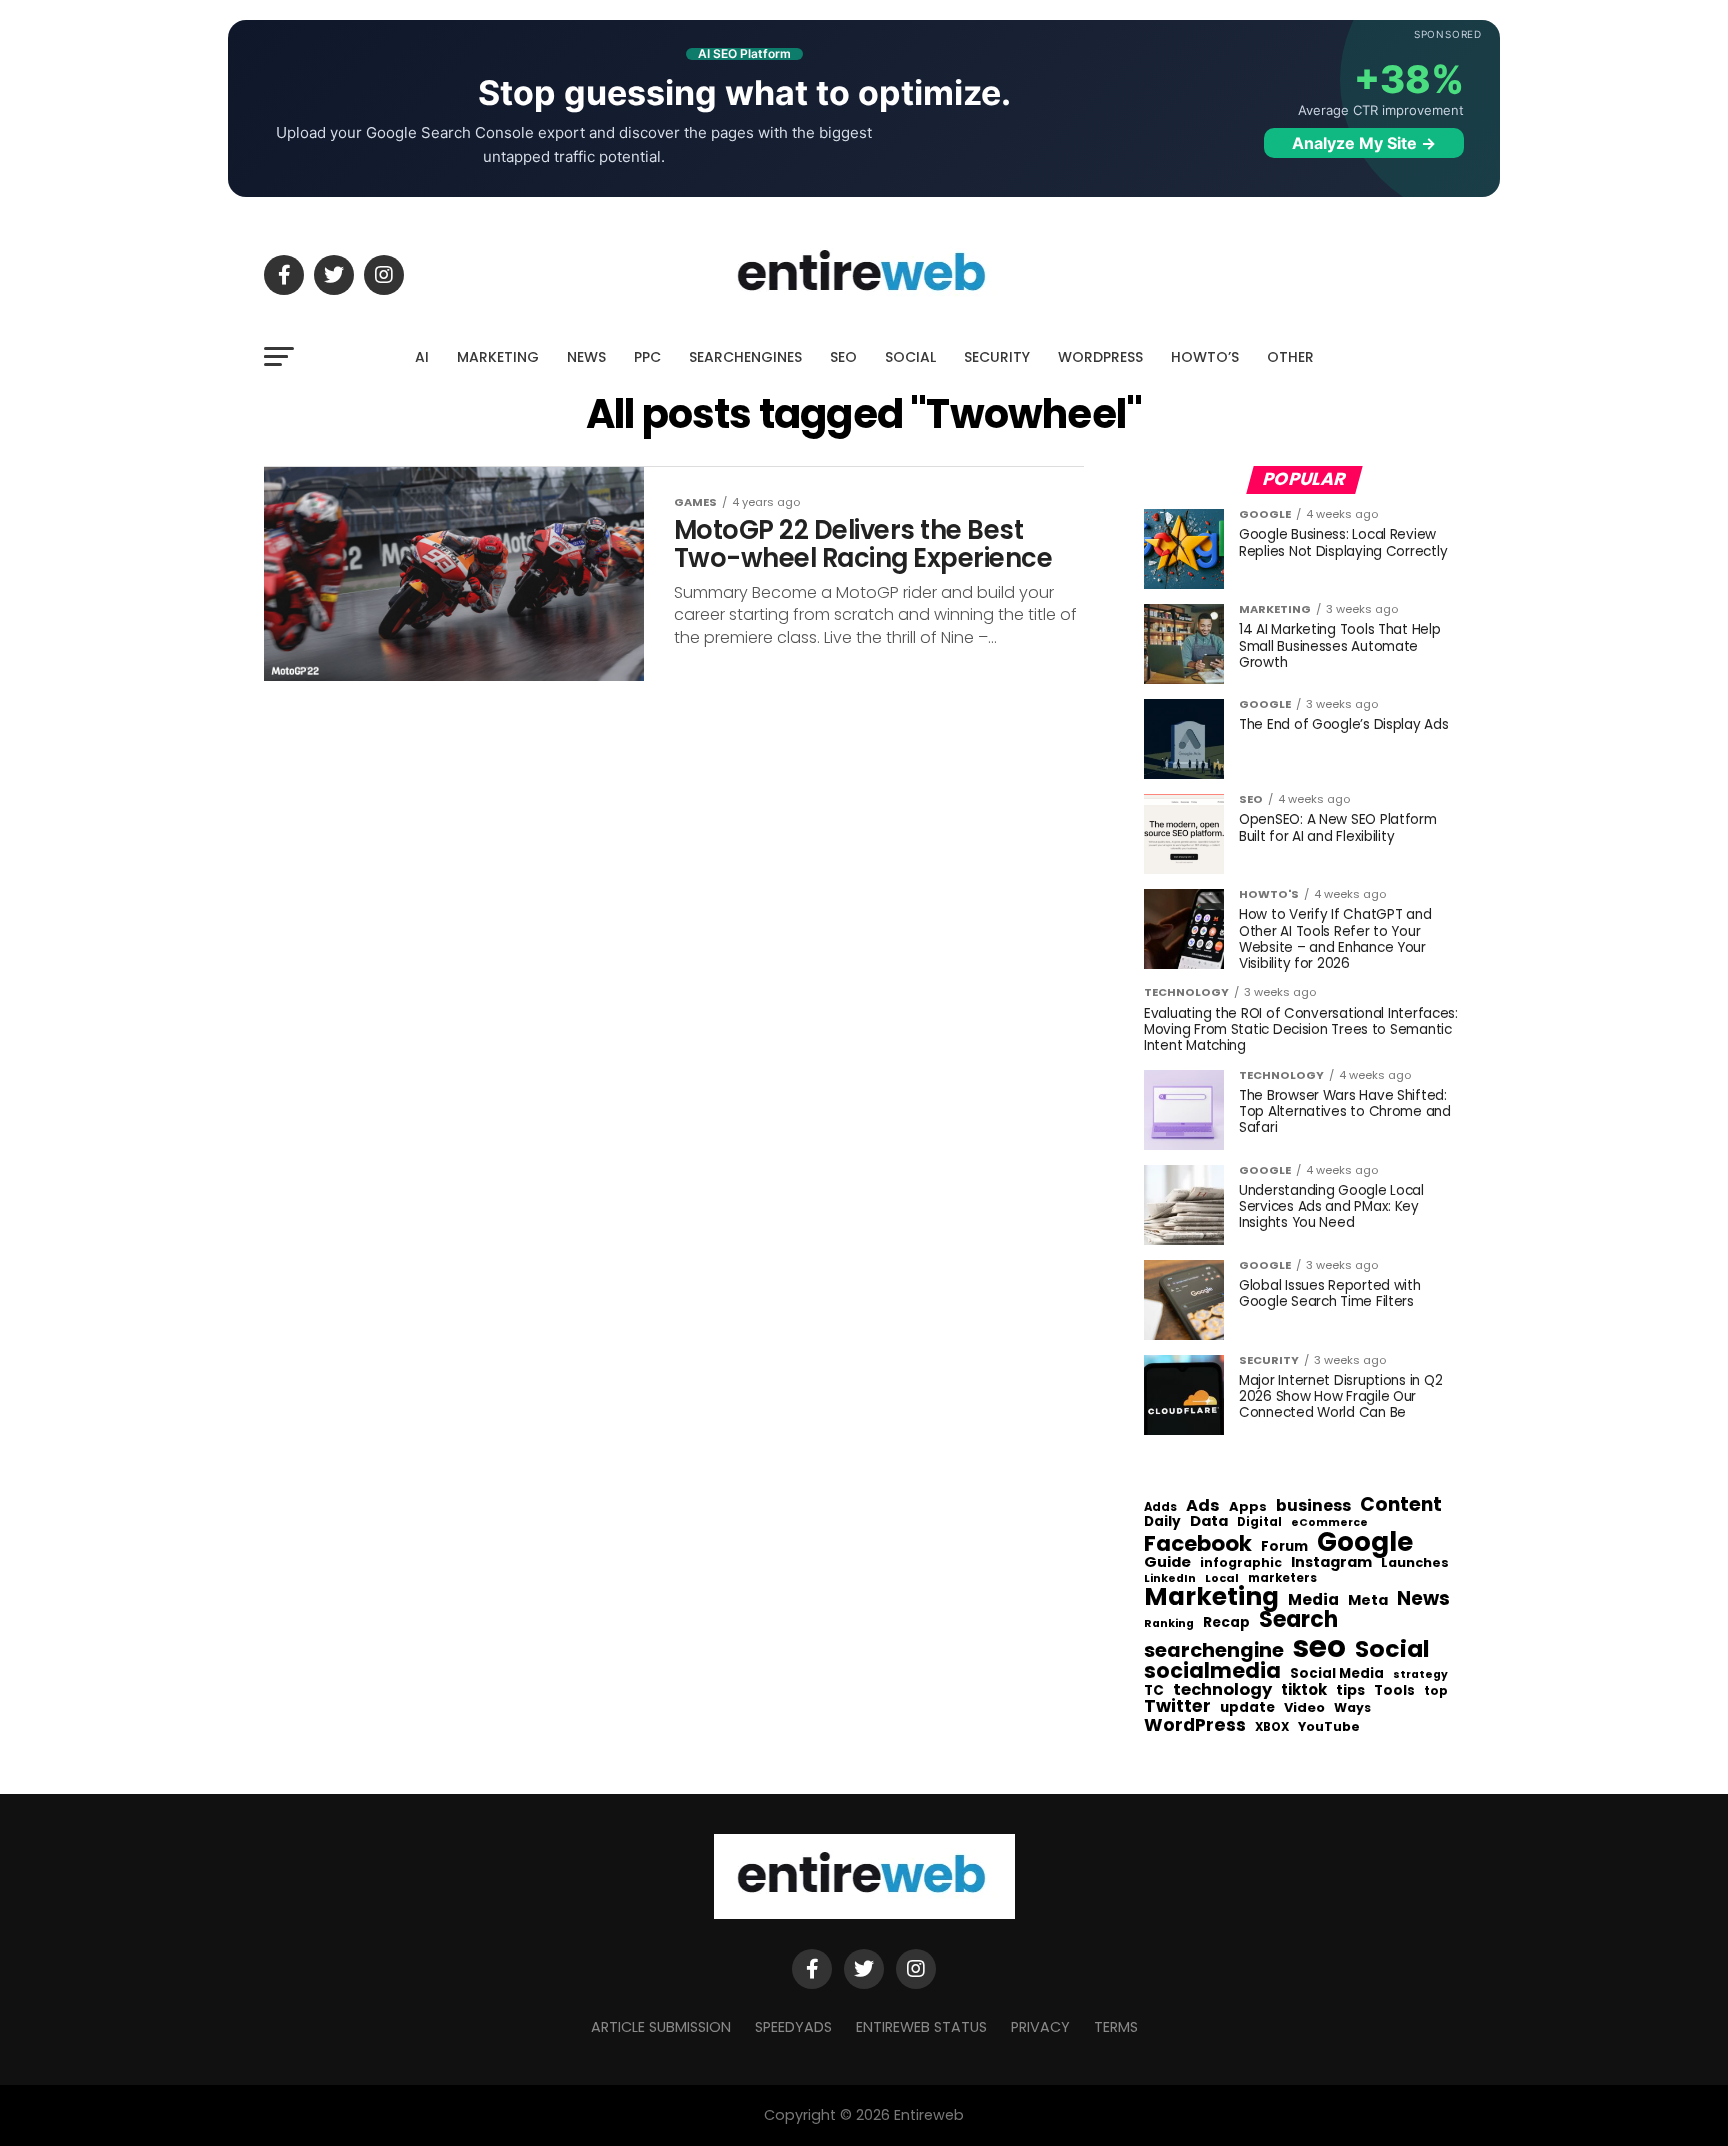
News (1423, 1599)
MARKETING (498, 357)
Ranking (1169, 1624)
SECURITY (997, 357)
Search (1298, 1620)
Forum (1284, 1547)
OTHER (1290, 357)
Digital (1259, 1523)
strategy (1420, 1675)
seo (1319, 1646)
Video (1304, 1708)
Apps (1248, 1507)
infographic (1241, 1563)
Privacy (1040, 2027)
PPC (647, 357)
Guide (1167, 1562)
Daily (1162, 1522)
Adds (1160, 1508)
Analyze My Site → (1364, 143)
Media (1313, 1600)
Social (1392, 1648)
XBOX (1272, 1728)
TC (1154, 1691)
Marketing (1211, 1597)
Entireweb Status (921, 2027)
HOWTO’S (1205, 357)
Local (1222, 1578)
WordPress (1195, 1725)
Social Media (1337, 1673)
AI (422, 357)
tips (1350, 1691)
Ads (1203, 1506)
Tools (1394, 1690)
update (1247, 1708)
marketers (1282, 1578)
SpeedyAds (793, 2027)
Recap (1226, 1623)
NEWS (586, 357)
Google (1365, 1542)
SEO (843, 357)
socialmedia (1212, 1671)
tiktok (1304, 1690)
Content (1401, 1504)
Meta (1368, 1600)
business (1313, 1506)
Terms (1116, 2027)
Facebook (1198, 1543)
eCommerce (1329, 1523)
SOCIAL (910, 357)
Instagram (1331, 1562)
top (1436, 1691)
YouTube (1329, 1727)
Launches (1415, 1563)
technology (1222, 1690)
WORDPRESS (1100, 357)
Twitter (1177, 1707)
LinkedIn (1170, 1579)
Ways (1352, 1708)
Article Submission (661, 2027)
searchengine (1214, 1651)
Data (1209, 1521)
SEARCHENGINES (745, 357)
